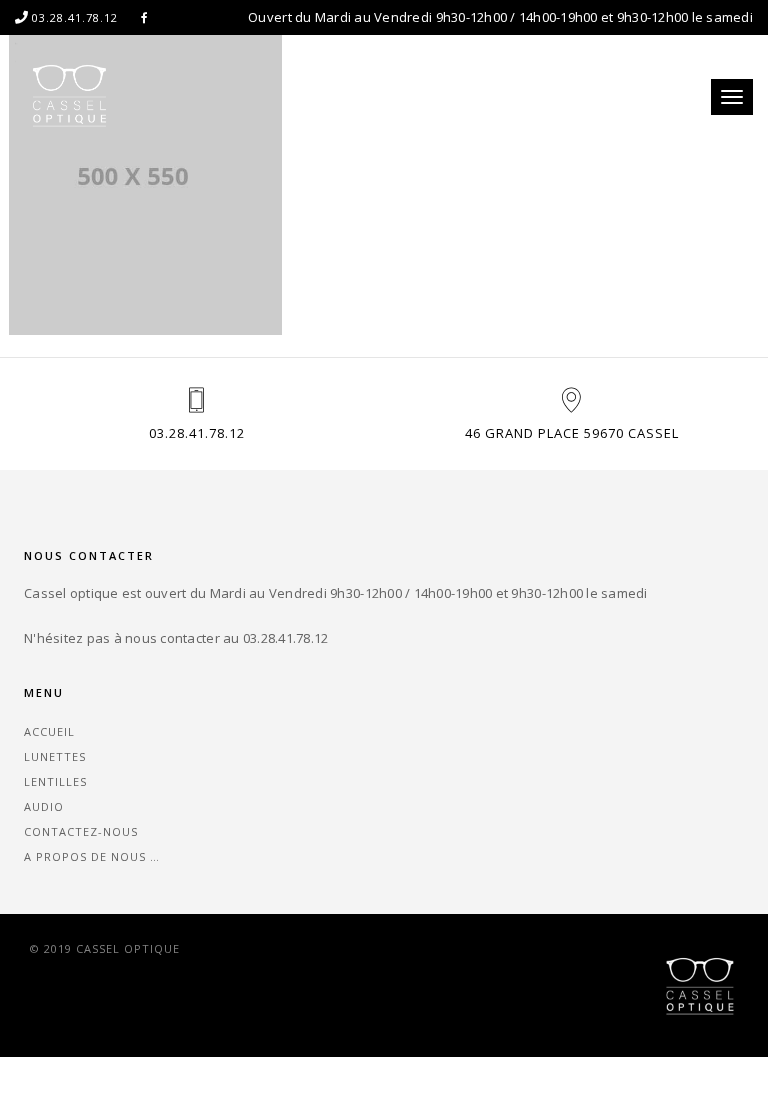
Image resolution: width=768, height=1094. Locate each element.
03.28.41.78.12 (197, 433)
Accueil (49, 731)
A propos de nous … (92, 856)
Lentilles (55, 781)
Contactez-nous (81, 831)
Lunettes (55, 756)
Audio (44, 806)
